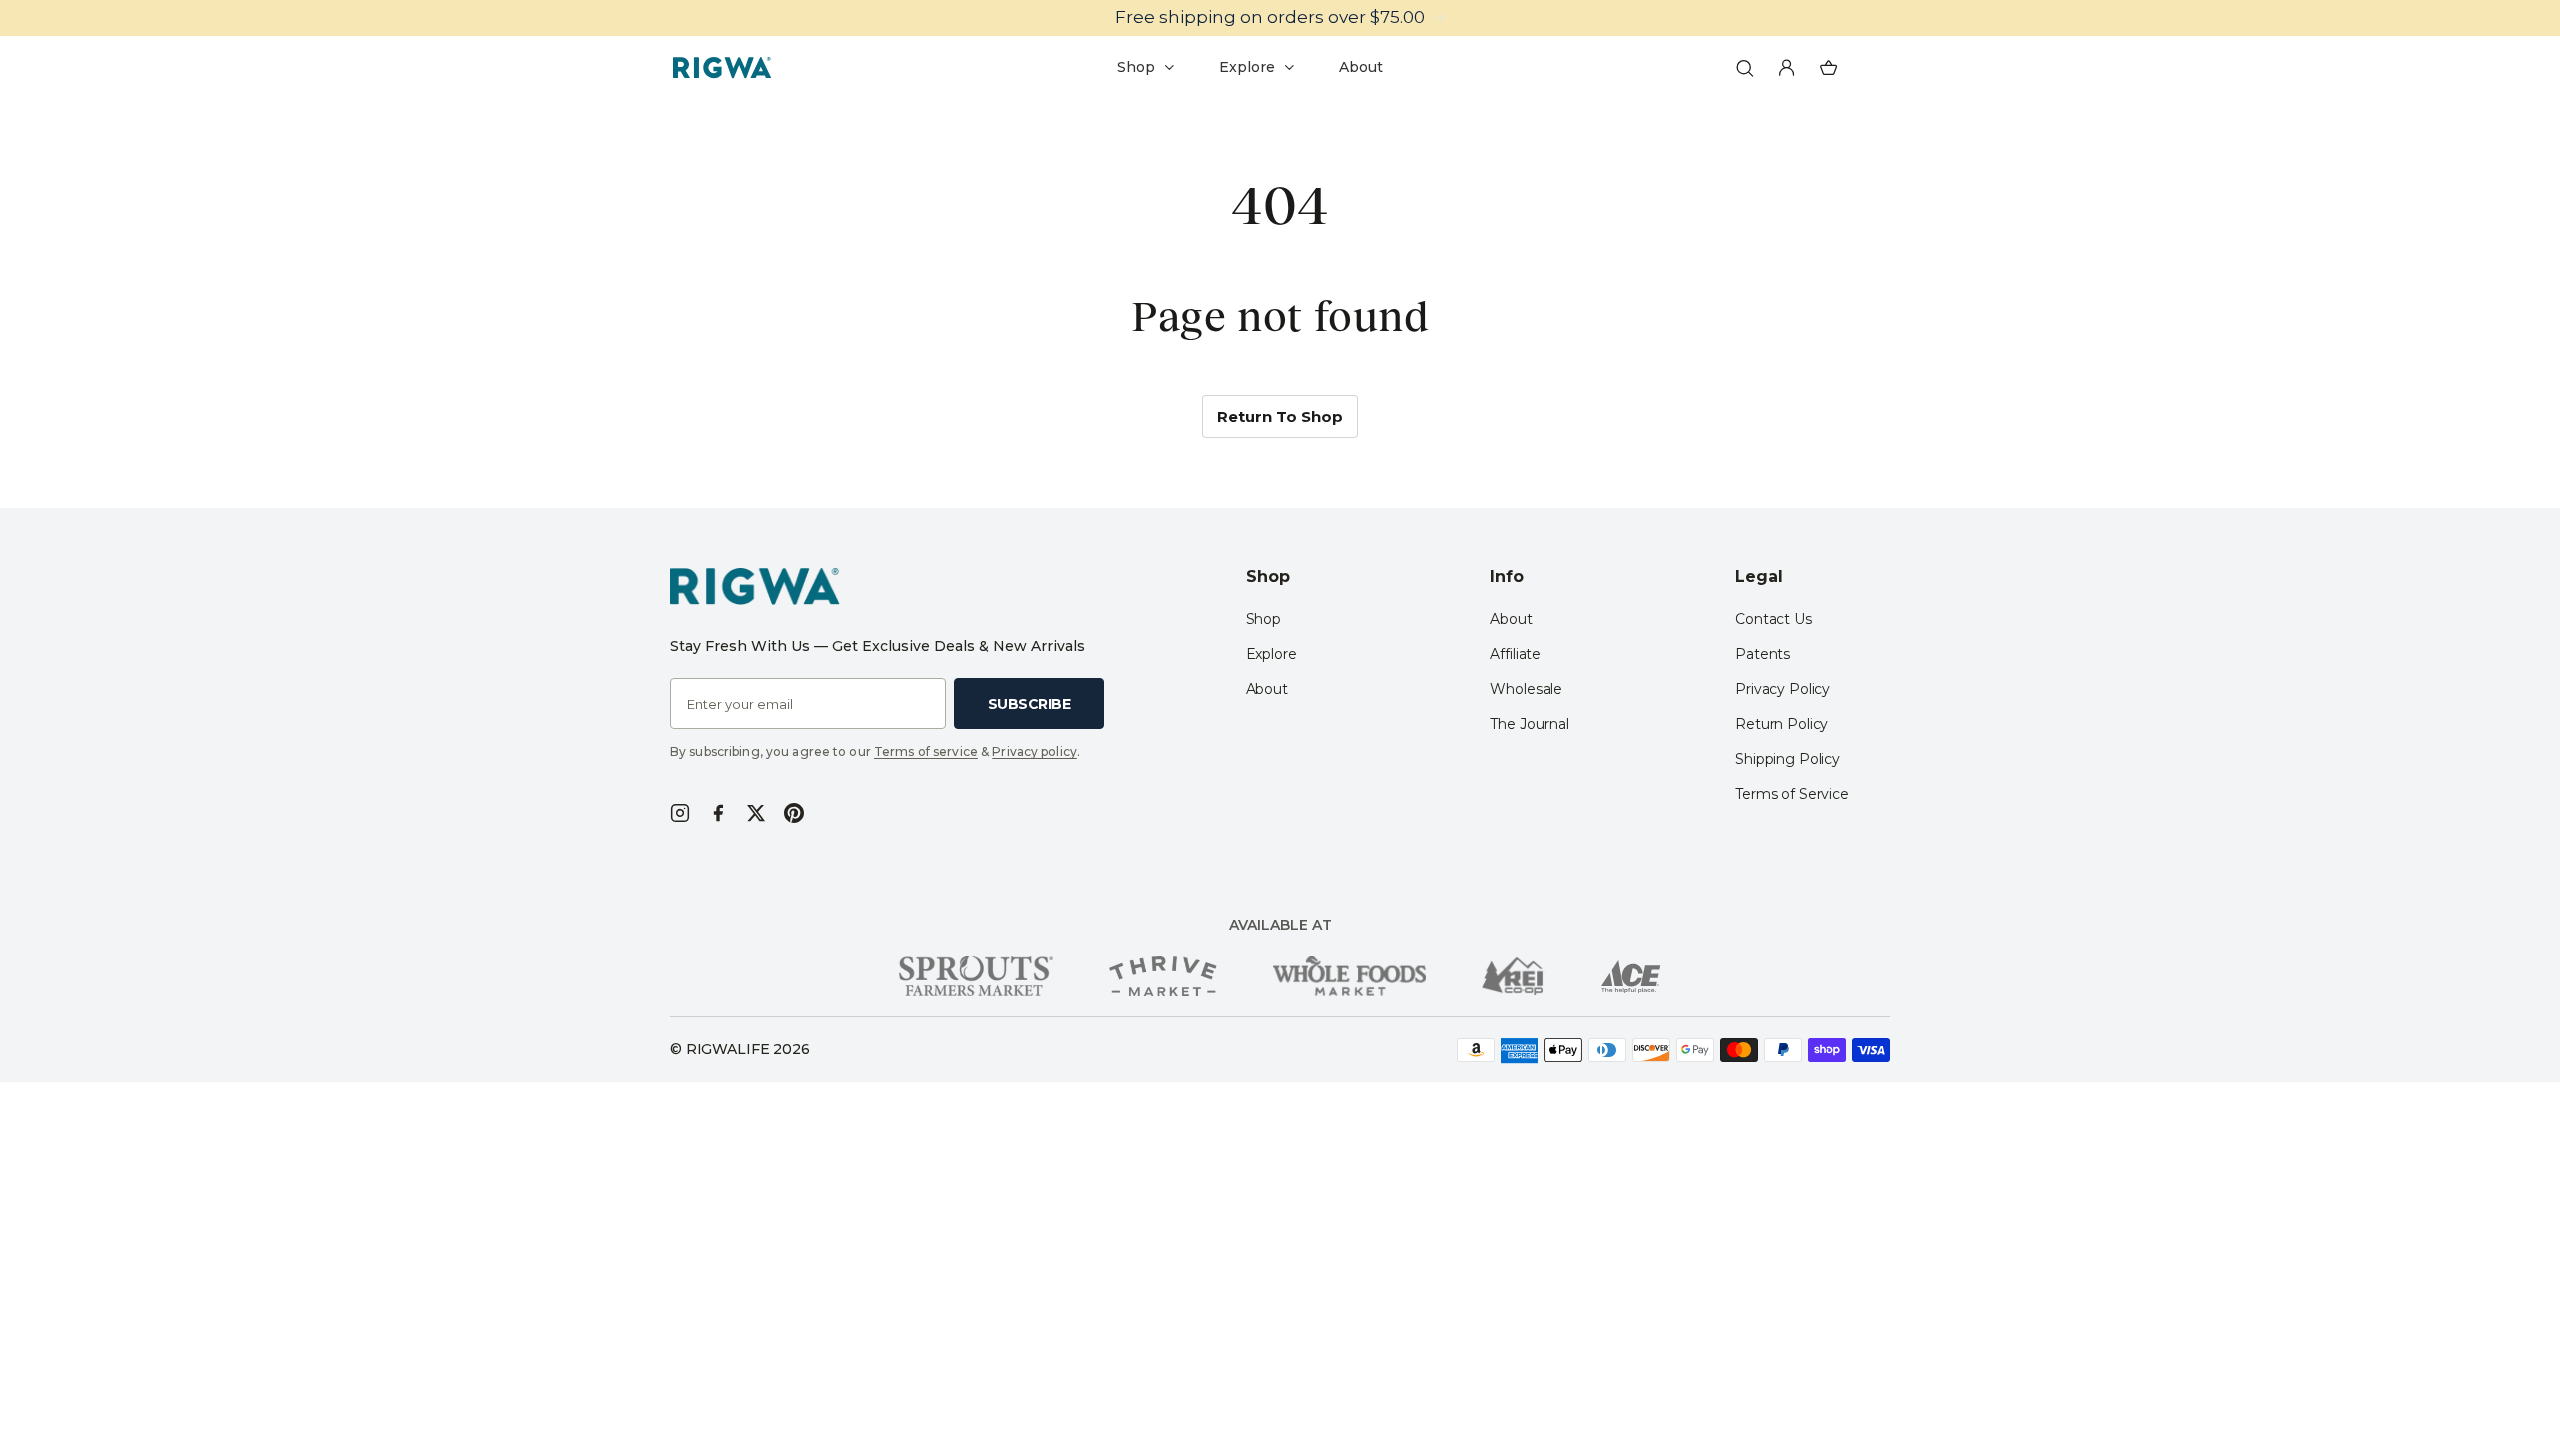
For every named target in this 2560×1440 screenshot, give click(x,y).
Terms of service (926, 751)
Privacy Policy (1782, 689)
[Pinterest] (794, 813)
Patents (1762, 654)
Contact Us (1773, 619)
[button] (1745, 68)
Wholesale (1526, 689)
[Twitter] (756, 813)
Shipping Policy (1787, 759)
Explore (1271, 654)
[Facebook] (718, 813)
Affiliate (1515, 654)
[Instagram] (680, 813)
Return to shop (1280, 416)
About (1267, 689)
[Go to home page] (722, 68)
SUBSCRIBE (1029, 704)
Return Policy (1781, 724)
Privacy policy (1034, 751)
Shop (1263, 619)
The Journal (1529, 724)
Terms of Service (1792, 794)
